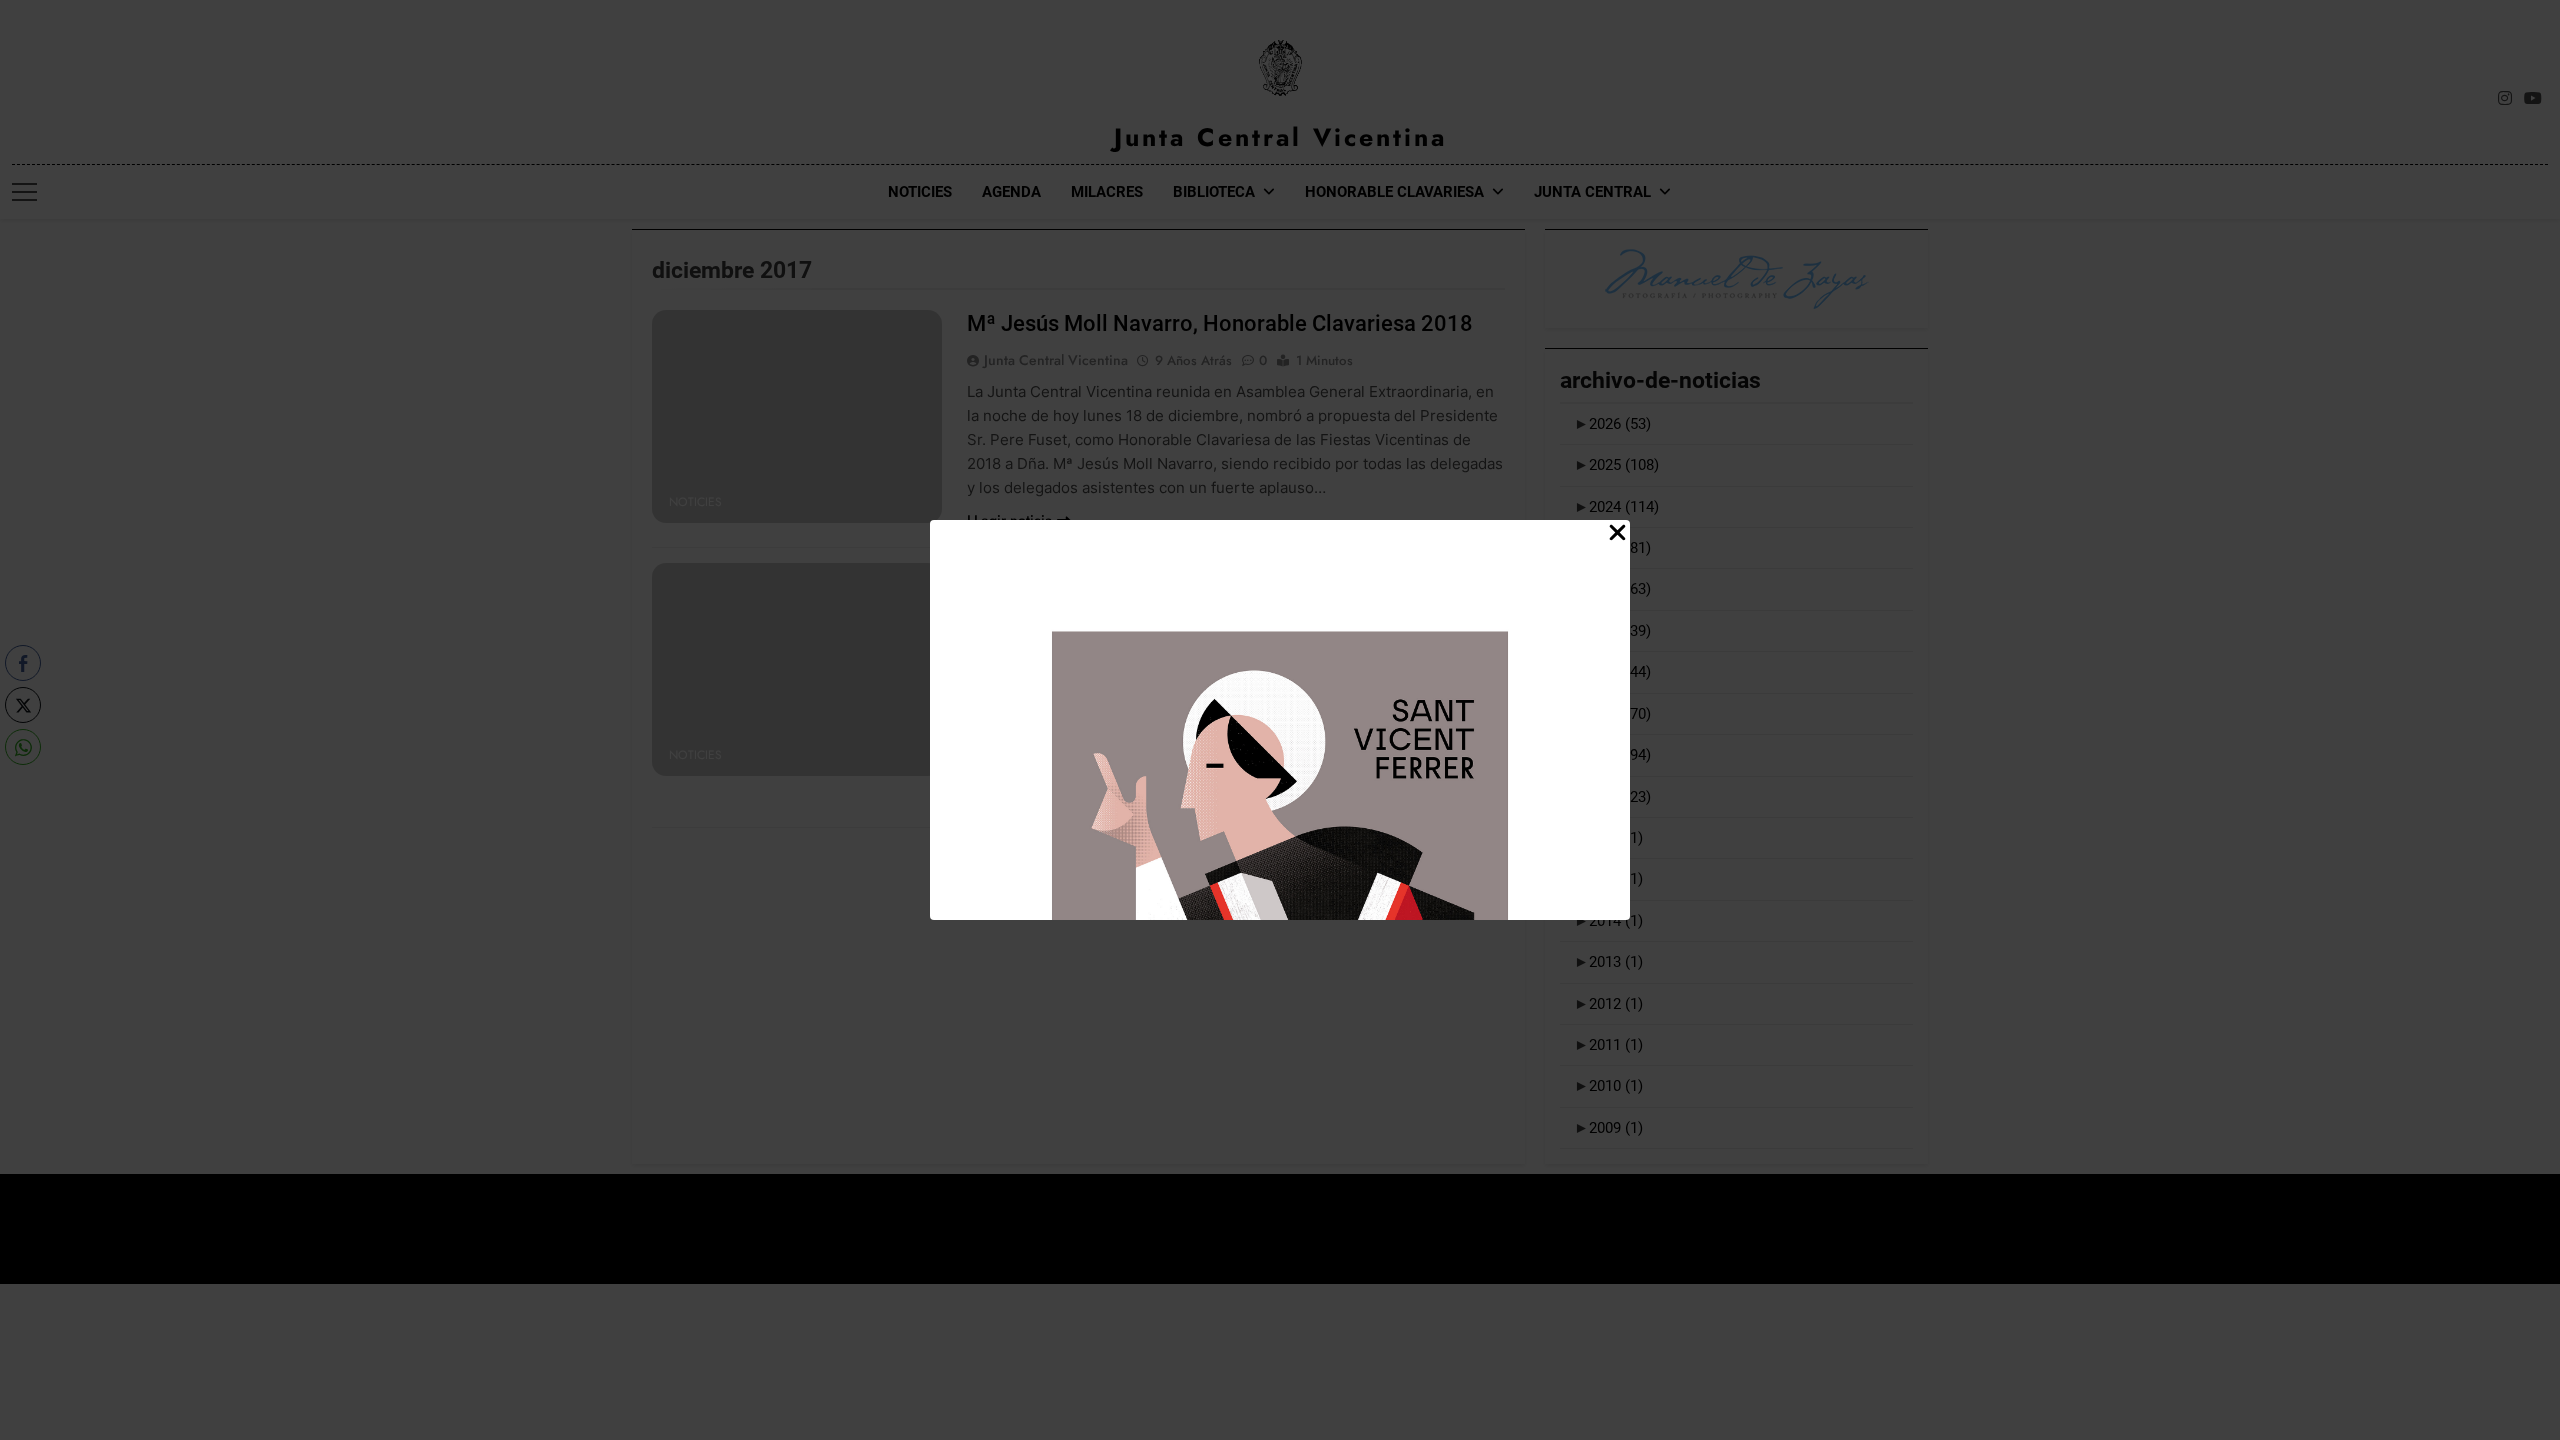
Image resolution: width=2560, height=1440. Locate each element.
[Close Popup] (1617, 533)
